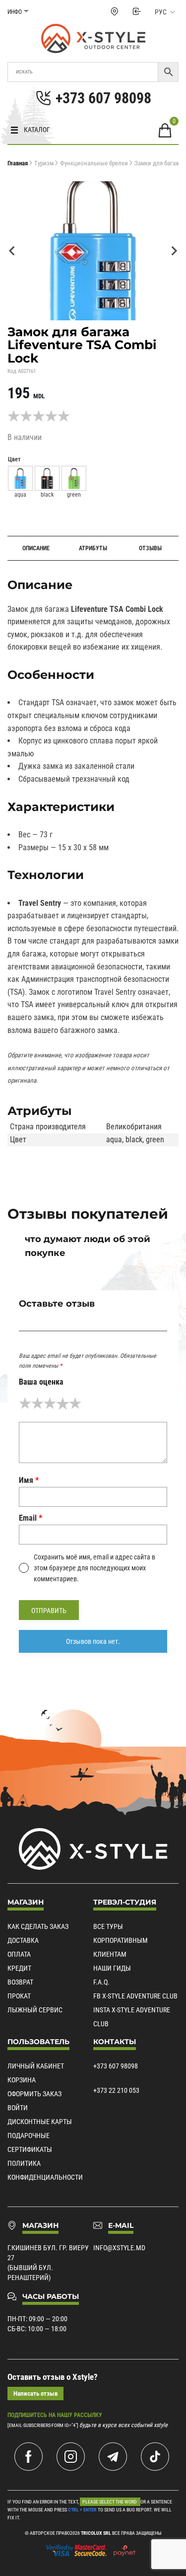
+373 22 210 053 (116, 2090)
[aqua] (20, 478)
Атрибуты (93, 548)
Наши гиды (112, 1968)
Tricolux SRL (96, 2533)
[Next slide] (174, 251)
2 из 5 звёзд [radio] (37, 1403)
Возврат (20, 1982)
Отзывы (150, 548)
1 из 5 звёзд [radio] (25, 1403)
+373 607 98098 (116, 2066)
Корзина (22, 2080)
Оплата (19, 1954)
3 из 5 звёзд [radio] (50, 1403)
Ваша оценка (41, 1382)
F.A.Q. (101, 1982)
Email (31, 1518)
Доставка (23, 1940)
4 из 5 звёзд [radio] (62, 1403)
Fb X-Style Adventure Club (135, 1996)
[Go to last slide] (12, 251)
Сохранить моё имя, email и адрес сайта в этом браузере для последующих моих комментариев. (94, 1568)
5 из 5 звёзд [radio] (75, 1403)
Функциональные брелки (94, 163)
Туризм (44, 163)
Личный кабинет (36, 2066)
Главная (18, 163)
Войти (18, 2108)
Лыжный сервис (35, 2010)
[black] (47, 478)
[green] (74, 478)
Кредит (19, 1968)
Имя (29, 1480)
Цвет (14, 459)
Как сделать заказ (38, 1926)
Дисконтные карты (40, 2122)
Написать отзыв (35, 2393)
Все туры (108, 1926)
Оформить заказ (34, 2094)
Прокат (19, 1996)
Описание (36, 548)
